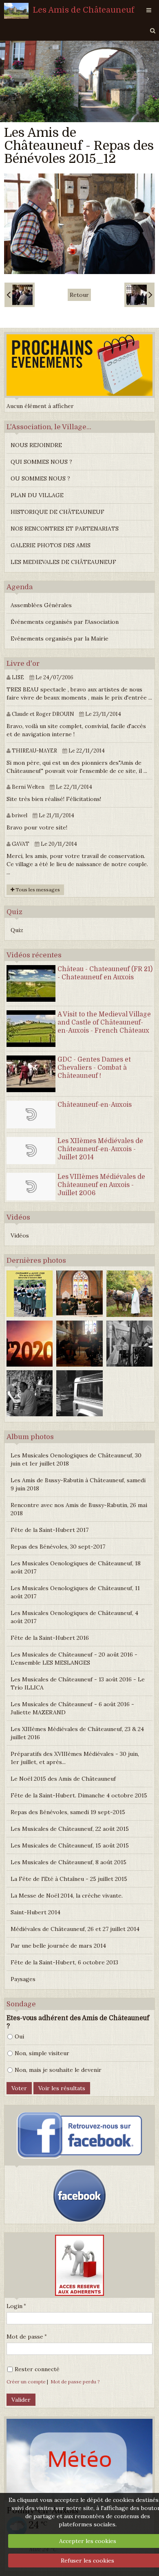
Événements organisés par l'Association (65, 622)
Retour (79, 295)
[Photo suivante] (139, 295)
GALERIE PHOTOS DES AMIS (51, 545)
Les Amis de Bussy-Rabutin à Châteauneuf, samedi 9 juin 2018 (78, 1484)
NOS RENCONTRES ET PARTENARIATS (65, 529)
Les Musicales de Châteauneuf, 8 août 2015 (68, 1862)
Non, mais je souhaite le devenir (58, 2070)
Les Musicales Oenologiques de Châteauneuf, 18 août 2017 (76, 1567)
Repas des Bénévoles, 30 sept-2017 (58, 1547)
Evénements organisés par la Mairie (60, 639)
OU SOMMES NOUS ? (40, 478)
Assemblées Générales (41, 605)
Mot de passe (25, 2337)
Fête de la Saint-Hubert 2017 (50, 1530)
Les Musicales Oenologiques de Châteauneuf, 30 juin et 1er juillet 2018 (76, 1459)
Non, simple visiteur (42, 2053)
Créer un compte (26, 2382)
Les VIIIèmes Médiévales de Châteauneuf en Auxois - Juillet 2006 (101, 1185)
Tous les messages (37, 890)
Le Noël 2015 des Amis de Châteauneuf (63, 1779)
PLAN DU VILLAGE (37, 495)
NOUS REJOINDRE (36, 445)
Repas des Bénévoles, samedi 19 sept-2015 (68, 1812)
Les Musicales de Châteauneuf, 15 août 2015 (70, 1845)
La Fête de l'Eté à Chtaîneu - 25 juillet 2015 (69, 1879)
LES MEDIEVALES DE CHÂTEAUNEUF (63, 562)
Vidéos (20, 1235)
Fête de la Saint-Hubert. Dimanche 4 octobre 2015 (79, 1795)
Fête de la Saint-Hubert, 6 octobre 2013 (64, 1962)
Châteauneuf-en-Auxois (95, 1105)
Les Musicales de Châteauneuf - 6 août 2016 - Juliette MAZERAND (72, 1708)
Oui (19, 2036)
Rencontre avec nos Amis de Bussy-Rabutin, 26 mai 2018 (79, 1509)
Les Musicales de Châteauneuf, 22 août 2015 (70, 1829)
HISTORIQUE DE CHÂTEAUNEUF (57, 512)
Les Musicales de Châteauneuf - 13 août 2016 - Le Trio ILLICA (78, 1683)
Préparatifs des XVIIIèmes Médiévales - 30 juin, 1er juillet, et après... (75, 1758)
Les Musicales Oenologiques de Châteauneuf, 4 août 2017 (74, 1617)
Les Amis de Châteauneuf (84, 10)
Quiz (17, 930)
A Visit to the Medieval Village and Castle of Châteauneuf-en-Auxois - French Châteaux (104, 1023)
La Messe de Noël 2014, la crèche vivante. (67, 1896)
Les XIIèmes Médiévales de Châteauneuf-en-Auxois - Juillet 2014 (100, 1149)
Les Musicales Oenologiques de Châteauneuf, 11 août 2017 (75, 1592)
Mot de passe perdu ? (75, 2382)
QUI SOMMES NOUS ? (41, 462)
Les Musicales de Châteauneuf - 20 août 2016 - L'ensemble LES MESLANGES (74, 1659)
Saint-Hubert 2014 (35, 1912)
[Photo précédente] (20, 295)
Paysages (23, 1979)
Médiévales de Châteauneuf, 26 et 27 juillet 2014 (75, 1929)
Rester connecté (37, 2369)
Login (14, 2306)
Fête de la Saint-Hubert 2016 (50, 1638)
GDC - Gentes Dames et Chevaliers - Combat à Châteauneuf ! (94, 1068)
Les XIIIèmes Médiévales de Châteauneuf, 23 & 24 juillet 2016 (77, 1733)
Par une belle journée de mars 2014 (58, 1946)
